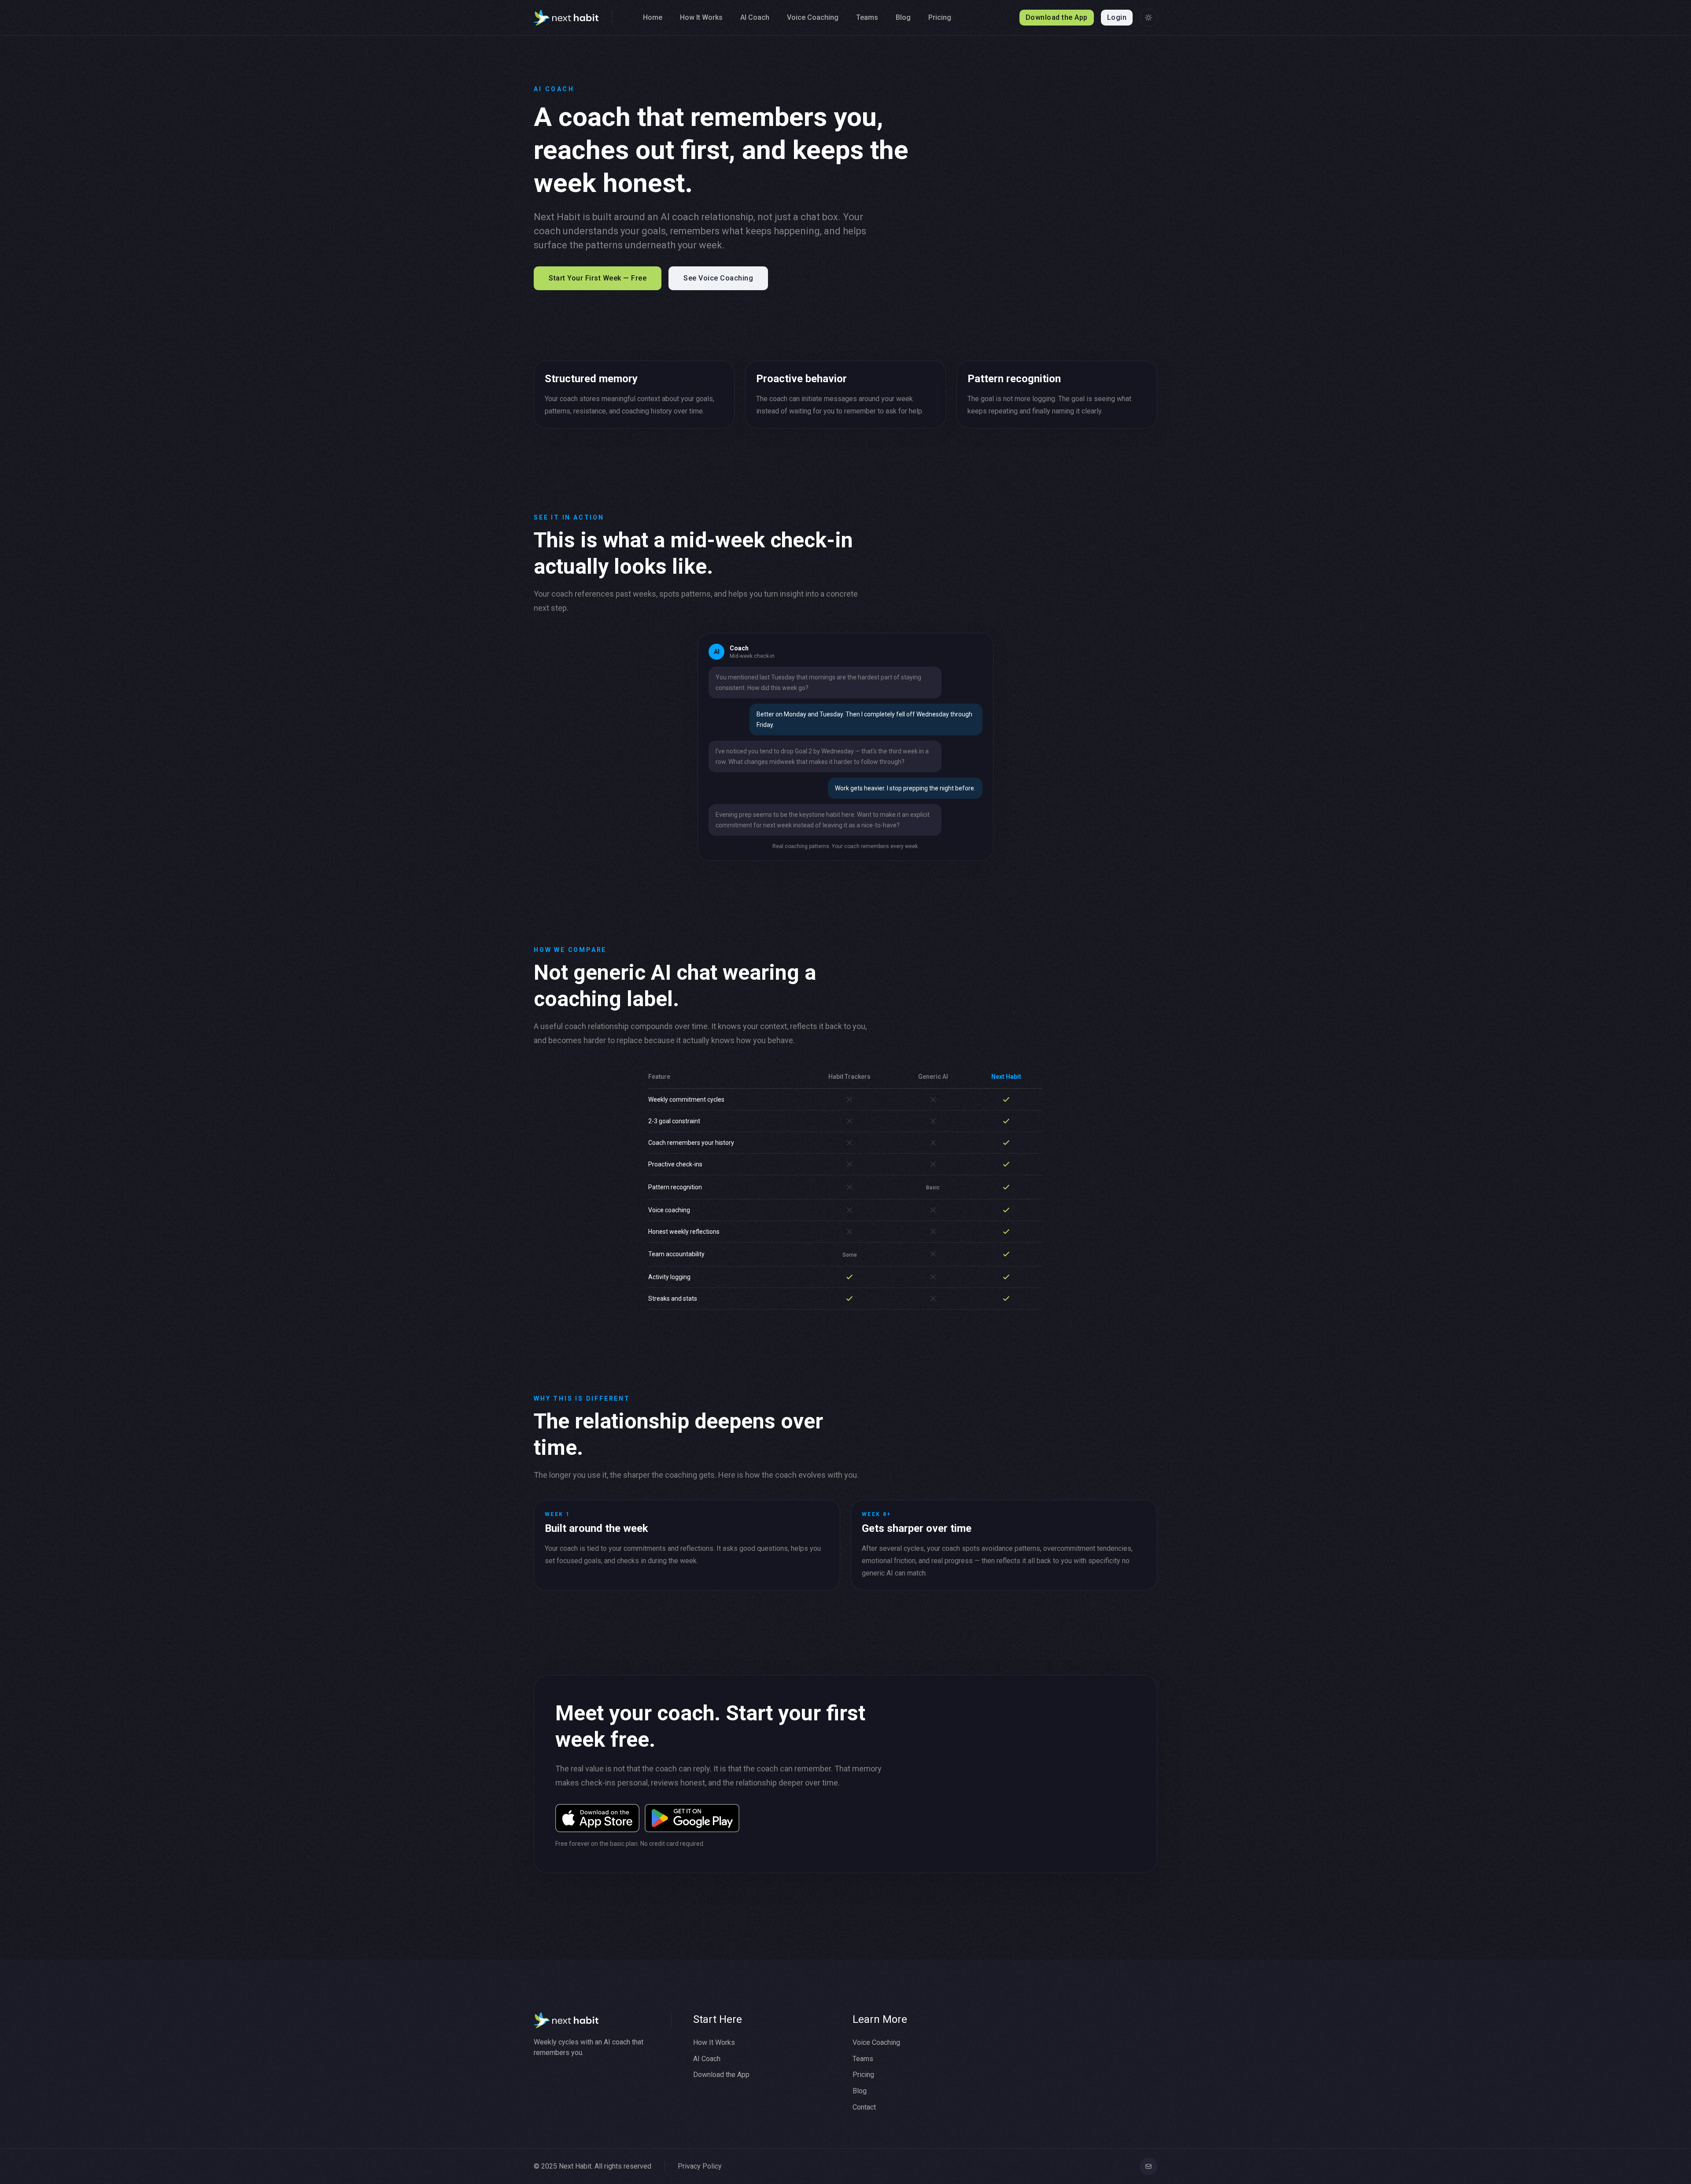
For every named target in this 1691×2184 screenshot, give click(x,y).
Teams (867, 17)
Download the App (721, 2075)
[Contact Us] (1148, 2166)
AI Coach (755, 17)
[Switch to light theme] (1148, 18)
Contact (864, 2107)
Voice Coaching (813, 17)
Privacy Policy (700, 2166)
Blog (903, 17)
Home (653, 17)
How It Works (701, 17)
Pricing (940, 17)
